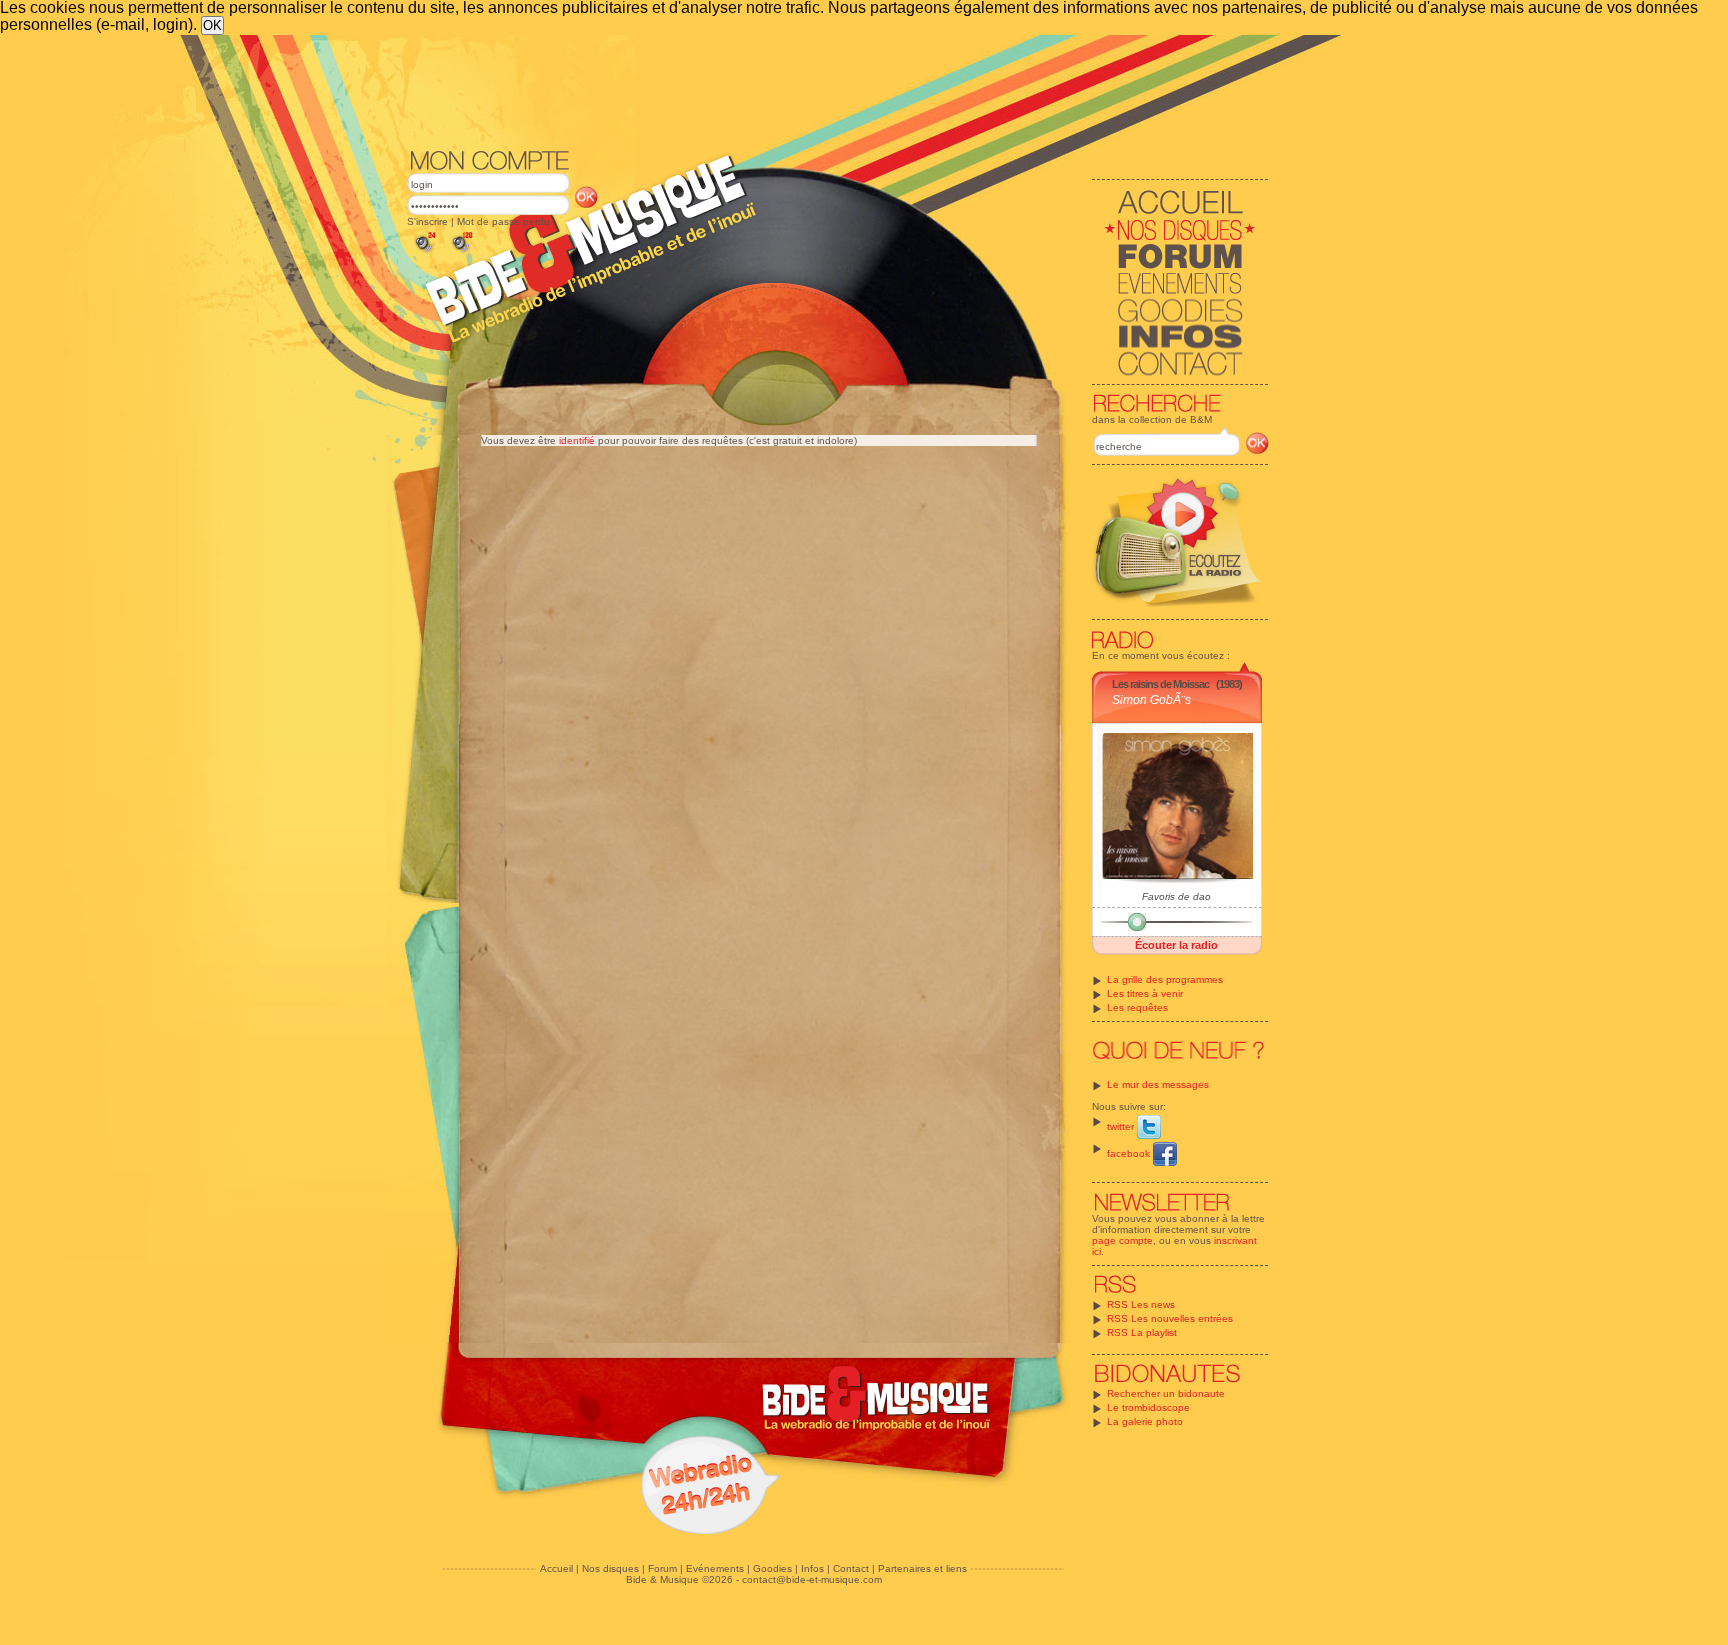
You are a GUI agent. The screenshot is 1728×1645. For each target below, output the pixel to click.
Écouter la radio (1176, 945)
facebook (1130, 1153)
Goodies (772, 1568)
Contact (851, 1568)
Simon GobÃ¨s (1151, 700)
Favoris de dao (1176, 896)
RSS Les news (1141, 1304)
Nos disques (610, 1568)
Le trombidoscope (1148, 1407)
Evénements (715, 1568)
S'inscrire (427, 221)
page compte (1122, 1240)
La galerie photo (1145, 1421)
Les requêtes (1137, 1007)
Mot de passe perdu (503, 221)
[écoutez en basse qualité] (424, 252)
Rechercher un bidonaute (1166, 1393)
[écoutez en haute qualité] (461, 252)
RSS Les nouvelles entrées (1170, 1318)
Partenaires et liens (922, 1568)
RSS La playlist (1142, 1332)
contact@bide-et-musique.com (812, 1579)
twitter (1122, 1126)
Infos (812, 1568)
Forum (662, 1568)
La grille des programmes (1165, 979)
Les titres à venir (1145, 993)
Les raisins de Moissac (1160, 684)
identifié (577, 440)
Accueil (556, 1568)
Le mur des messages (1158, 1084)
